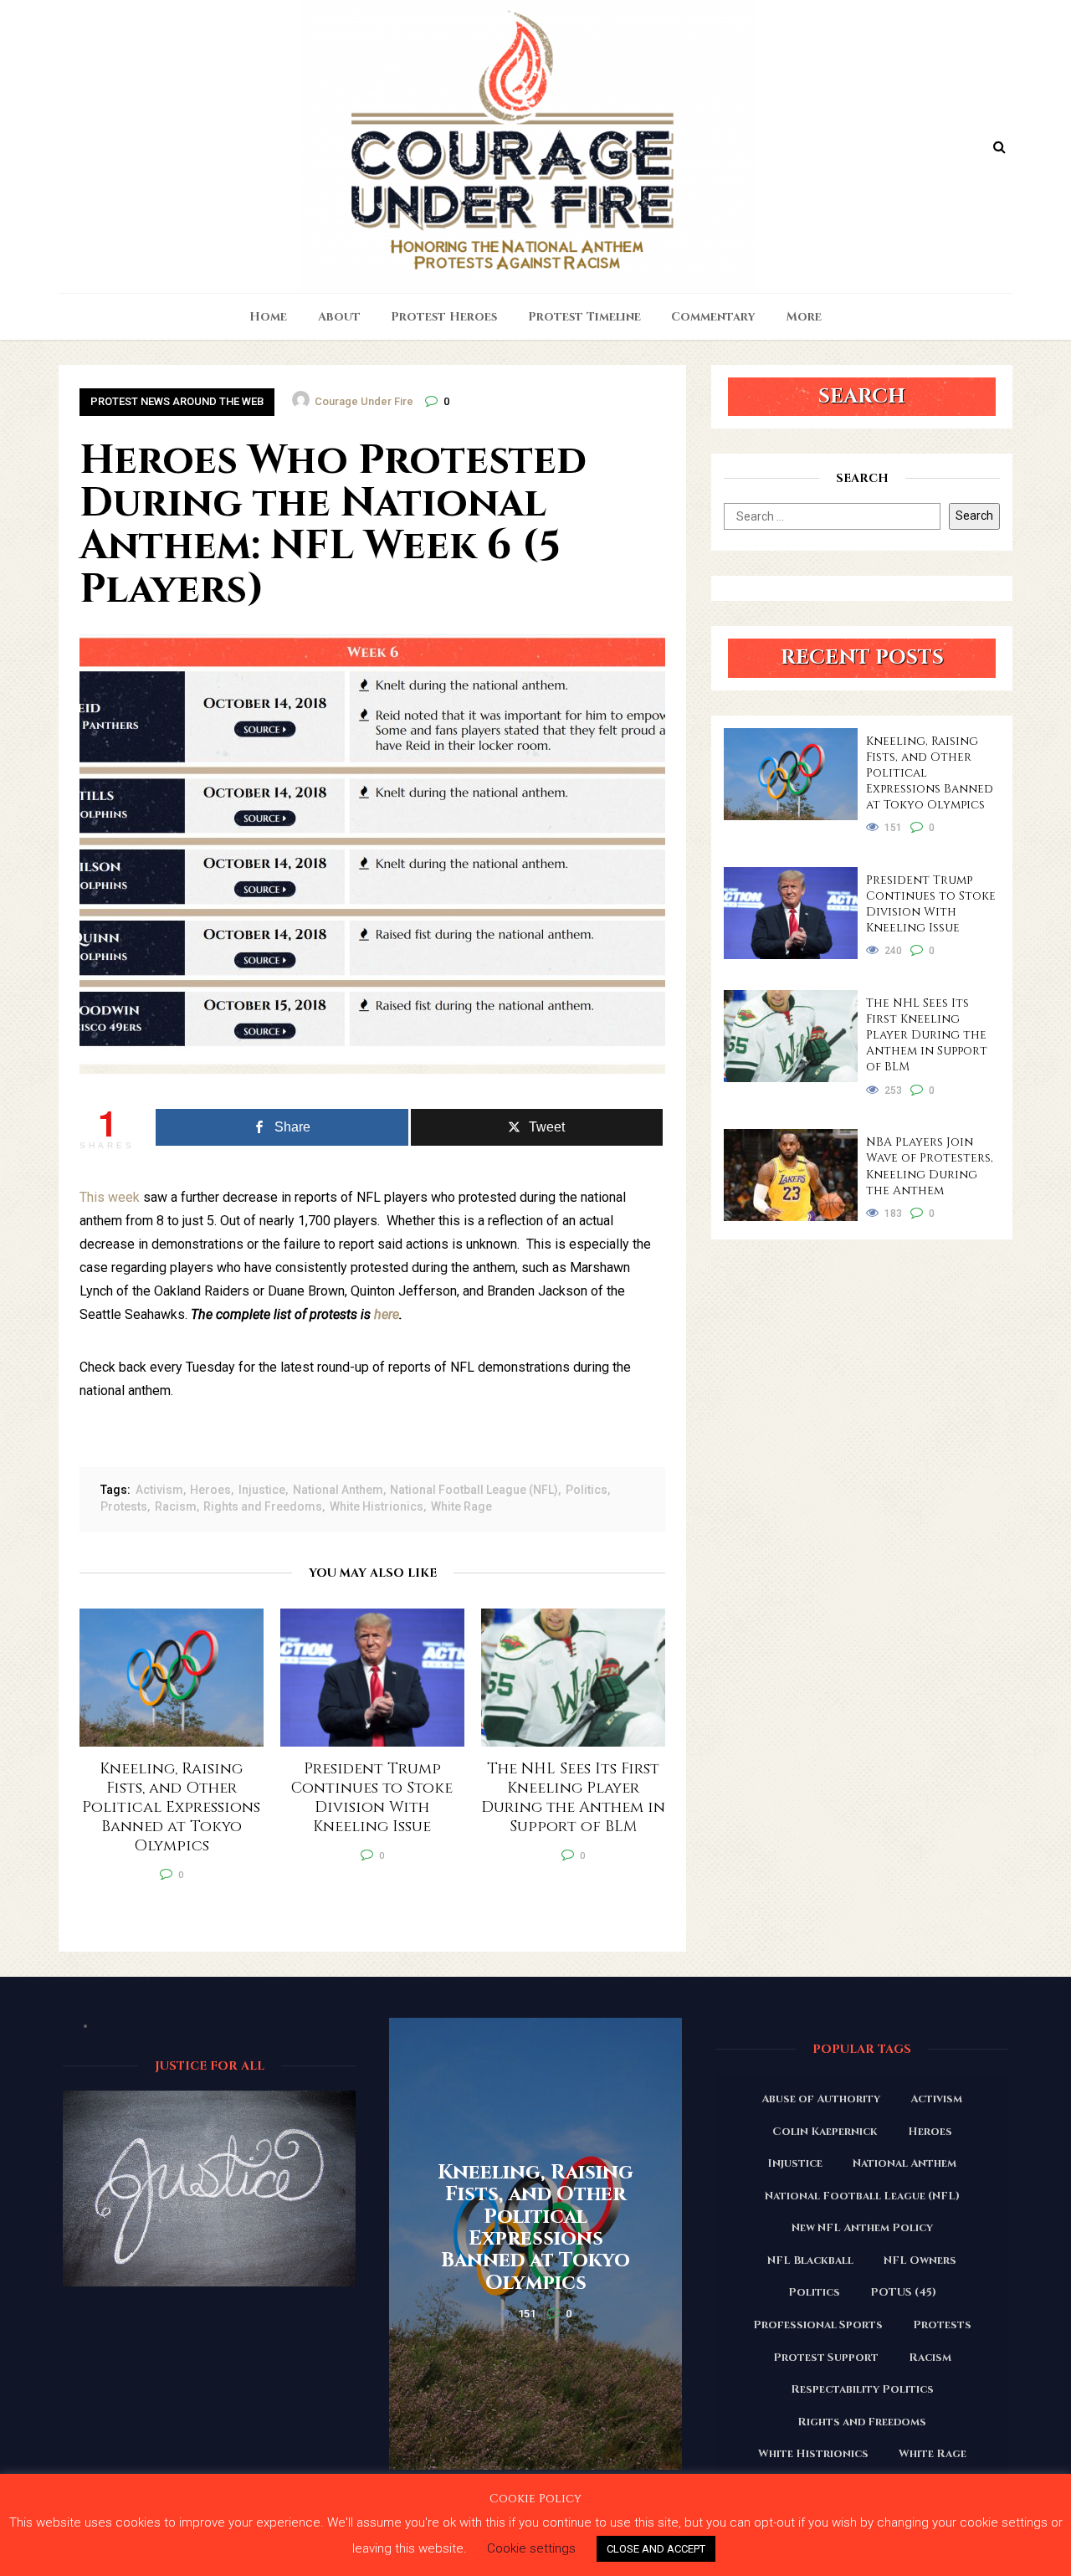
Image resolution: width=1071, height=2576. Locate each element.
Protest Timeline (584, 317)
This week (110, 1197)
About (339, 317)
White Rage (461, 1506)
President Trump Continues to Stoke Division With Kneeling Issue (931, 904)
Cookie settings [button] (531, 2548)
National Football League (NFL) (474, 1490)
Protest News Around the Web (177, 401)
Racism (176, 1506)
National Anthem (338, 1490)
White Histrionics (377, 1506)
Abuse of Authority (821, 2099)
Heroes (210, 1490)
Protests (124, 1506)
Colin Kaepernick (825, 2132)
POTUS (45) (903, 2292)
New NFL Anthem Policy (862, 2228)
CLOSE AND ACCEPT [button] (656, 2549)
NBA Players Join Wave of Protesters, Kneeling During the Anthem (930, 1166)
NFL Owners (920, 2260)
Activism (159, 1490)
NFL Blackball (810, 2260)
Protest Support (826, 2358)
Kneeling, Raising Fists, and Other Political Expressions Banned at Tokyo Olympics (930, 773)
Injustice (262, 1490)
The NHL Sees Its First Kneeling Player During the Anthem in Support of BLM (927, 1035)
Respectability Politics (862, 2389)
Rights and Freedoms (263, 1506)
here (387, 1314)
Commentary (713, 317)
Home (268, 317)
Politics (587, 1490)
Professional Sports (818, 2325)
